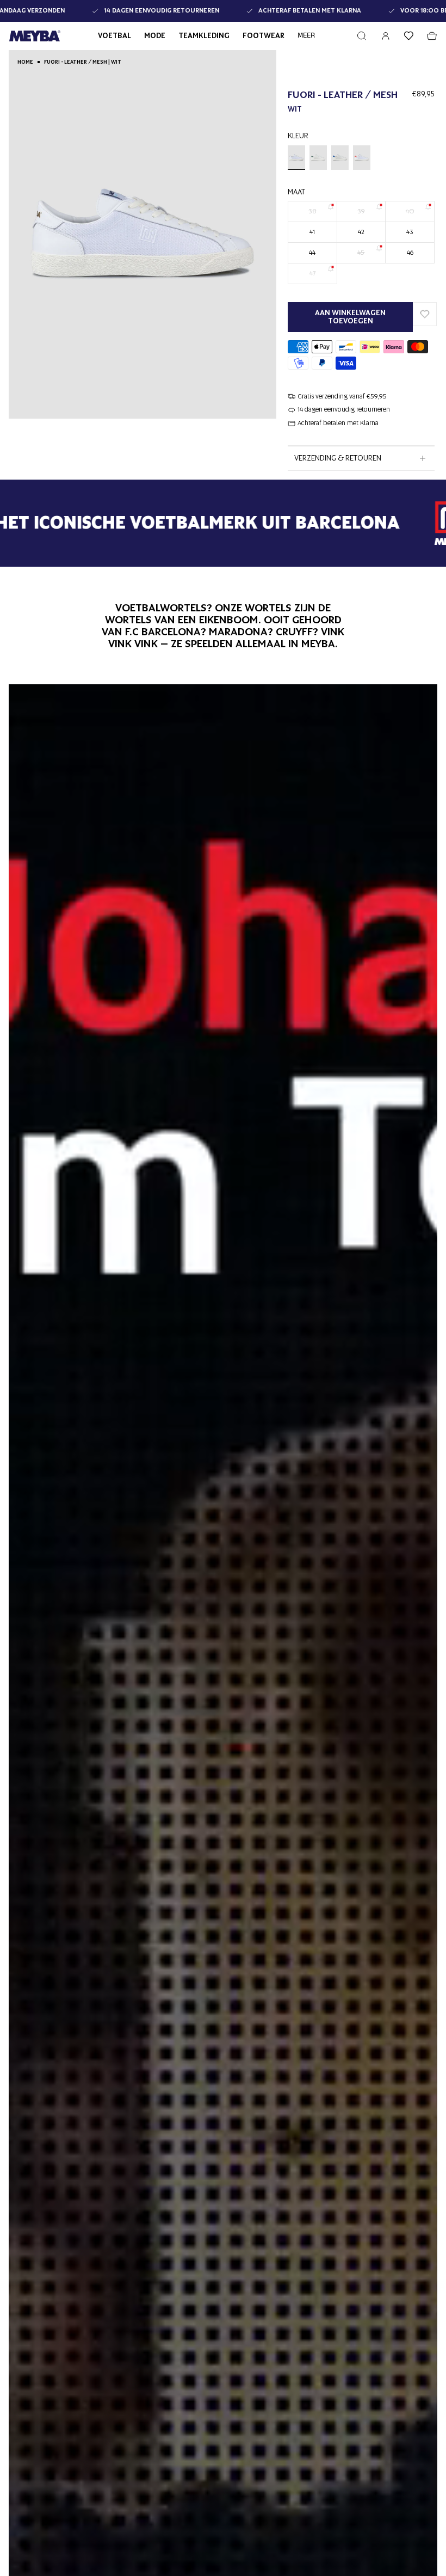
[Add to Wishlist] (425, 314)
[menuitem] (306, 36)
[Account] (386, 36)
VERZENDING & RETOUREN (338, 458)
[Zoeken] (362, 36)
